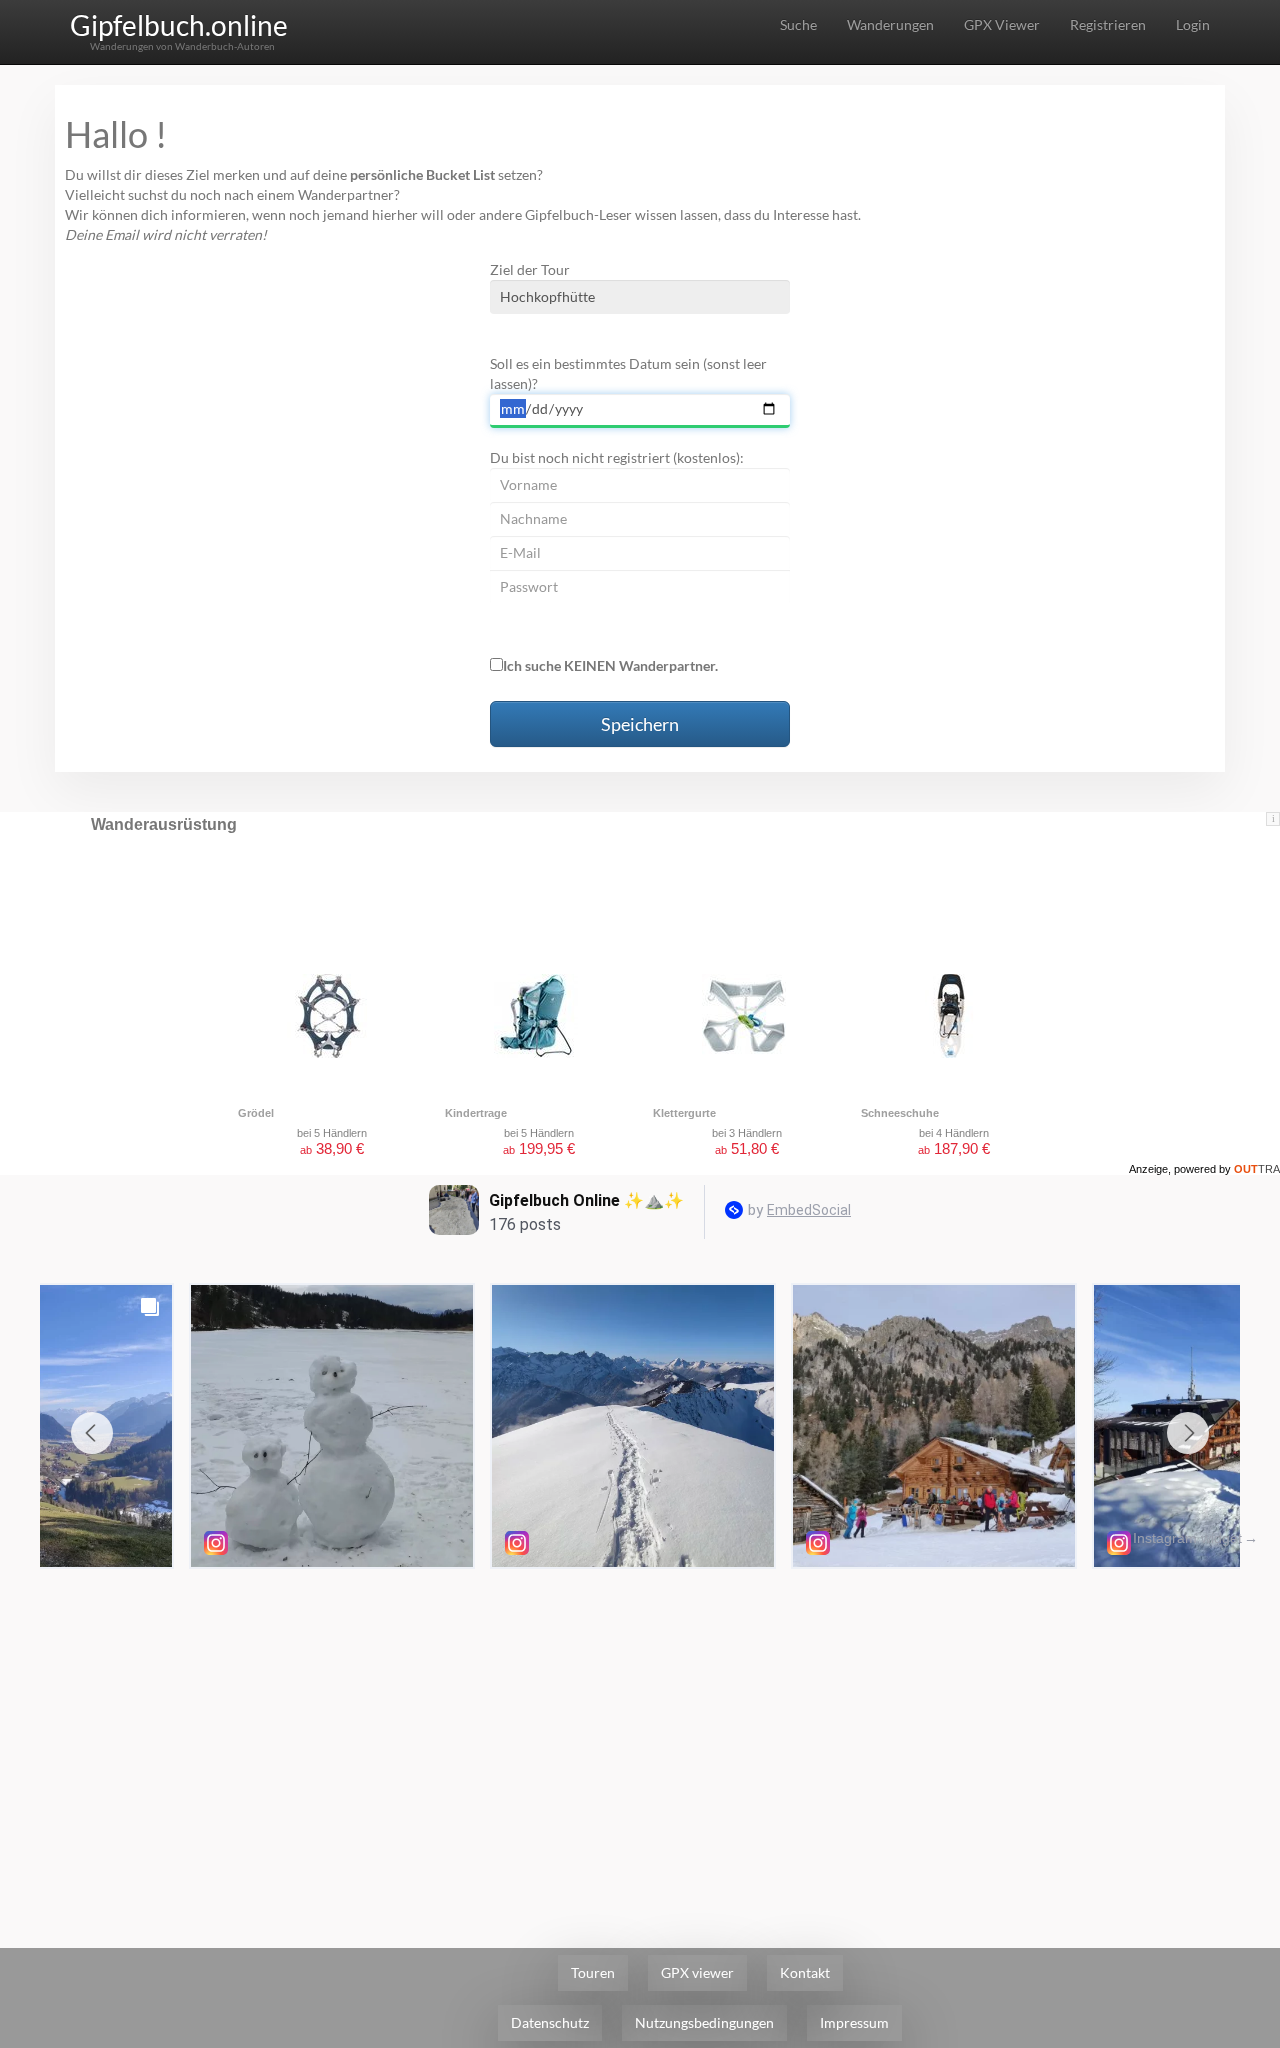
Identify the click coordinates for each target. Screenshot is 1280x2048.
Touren (593, 1972)
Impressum (854, 2022)
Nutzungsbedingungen (704, 2022)
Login (1193, 24)
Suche (798, 24)
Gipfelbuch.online (179, 25)
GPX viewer (697, 1972)
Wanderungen (890, 24)
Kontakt (805, 1972)
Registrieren (1108, 24)
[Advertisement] (640, 1728)
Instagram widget (1187, 1538)
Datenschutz (550, 2022)
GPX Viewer (1002, 24)
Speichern (640, 724)
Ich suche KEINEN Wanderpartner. (610, 665)
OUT (1257, 1169)
